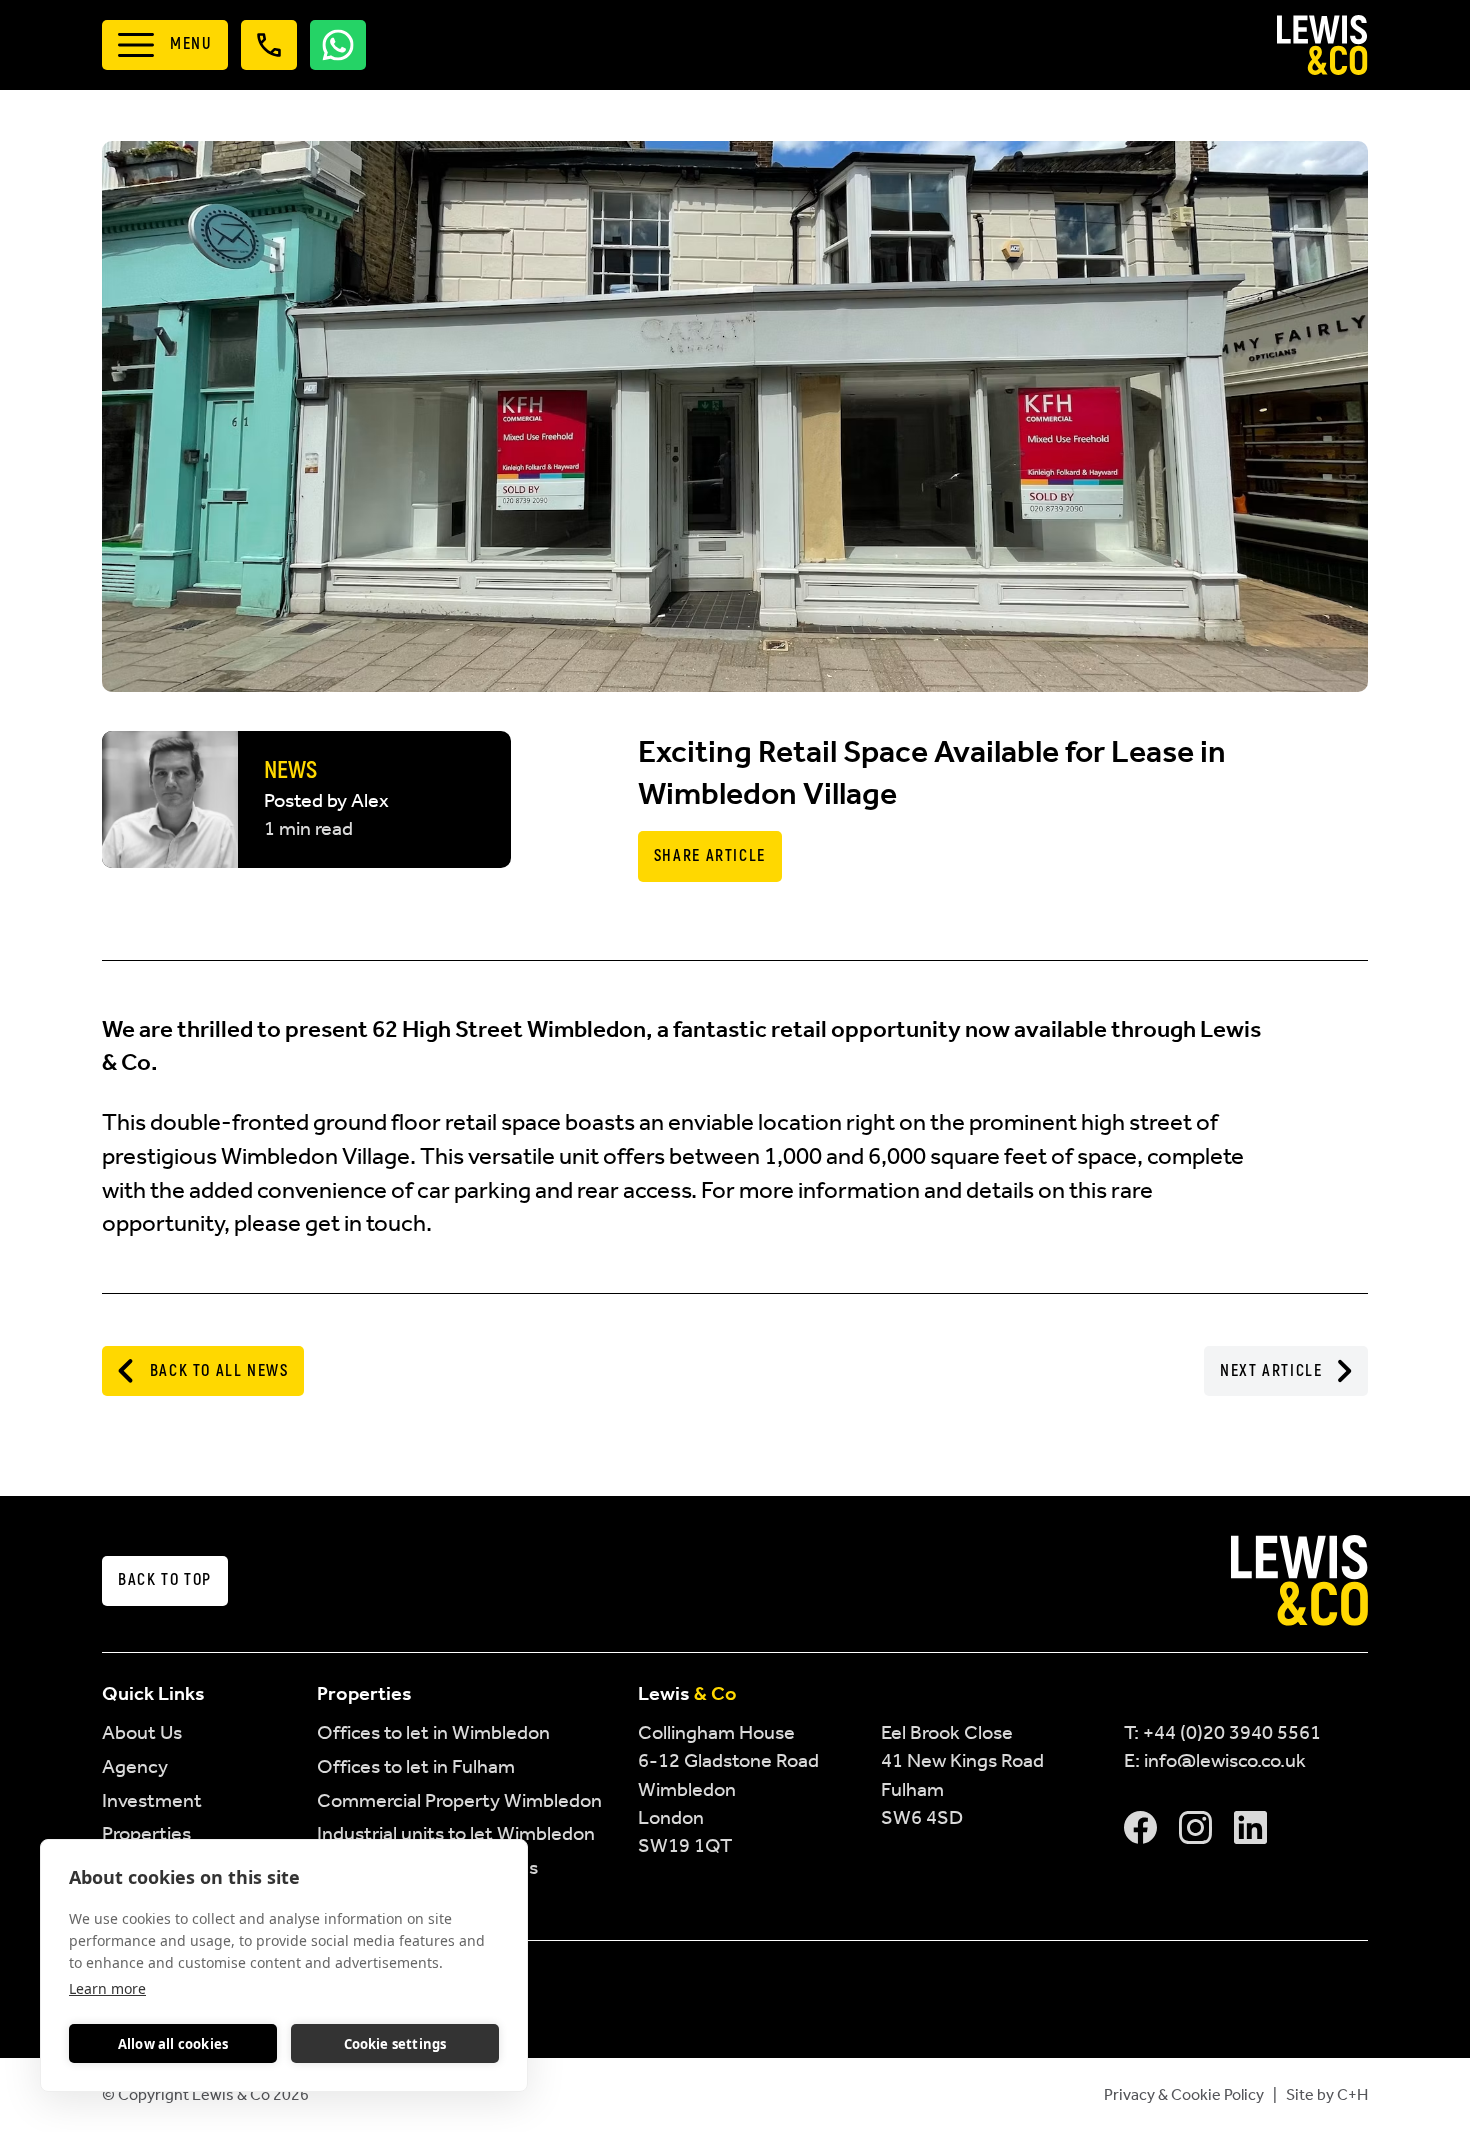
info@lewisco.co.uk (1225, 1760)
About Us (142, 1732)
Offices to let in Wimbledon (433, 1732)
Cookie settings (395, 2044)
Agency (135, 1766)
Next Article (1271, 1371)
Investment (152, 1800)
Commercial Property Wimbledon (459, 1800)
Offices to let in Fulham (416, 1766)
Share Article (710, 856)
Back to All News (219, 1371)
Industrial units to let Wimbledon (456, 1833)
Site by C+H (1327, 2094)
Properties (146, 1833)
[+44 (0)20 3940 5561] (269, 45)
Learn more (107, 1988)
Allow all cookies (173, 2044)
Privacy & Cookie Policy (1184, 2094)
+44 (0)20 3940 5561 (1232, 1732)
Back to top (165, 1580)
